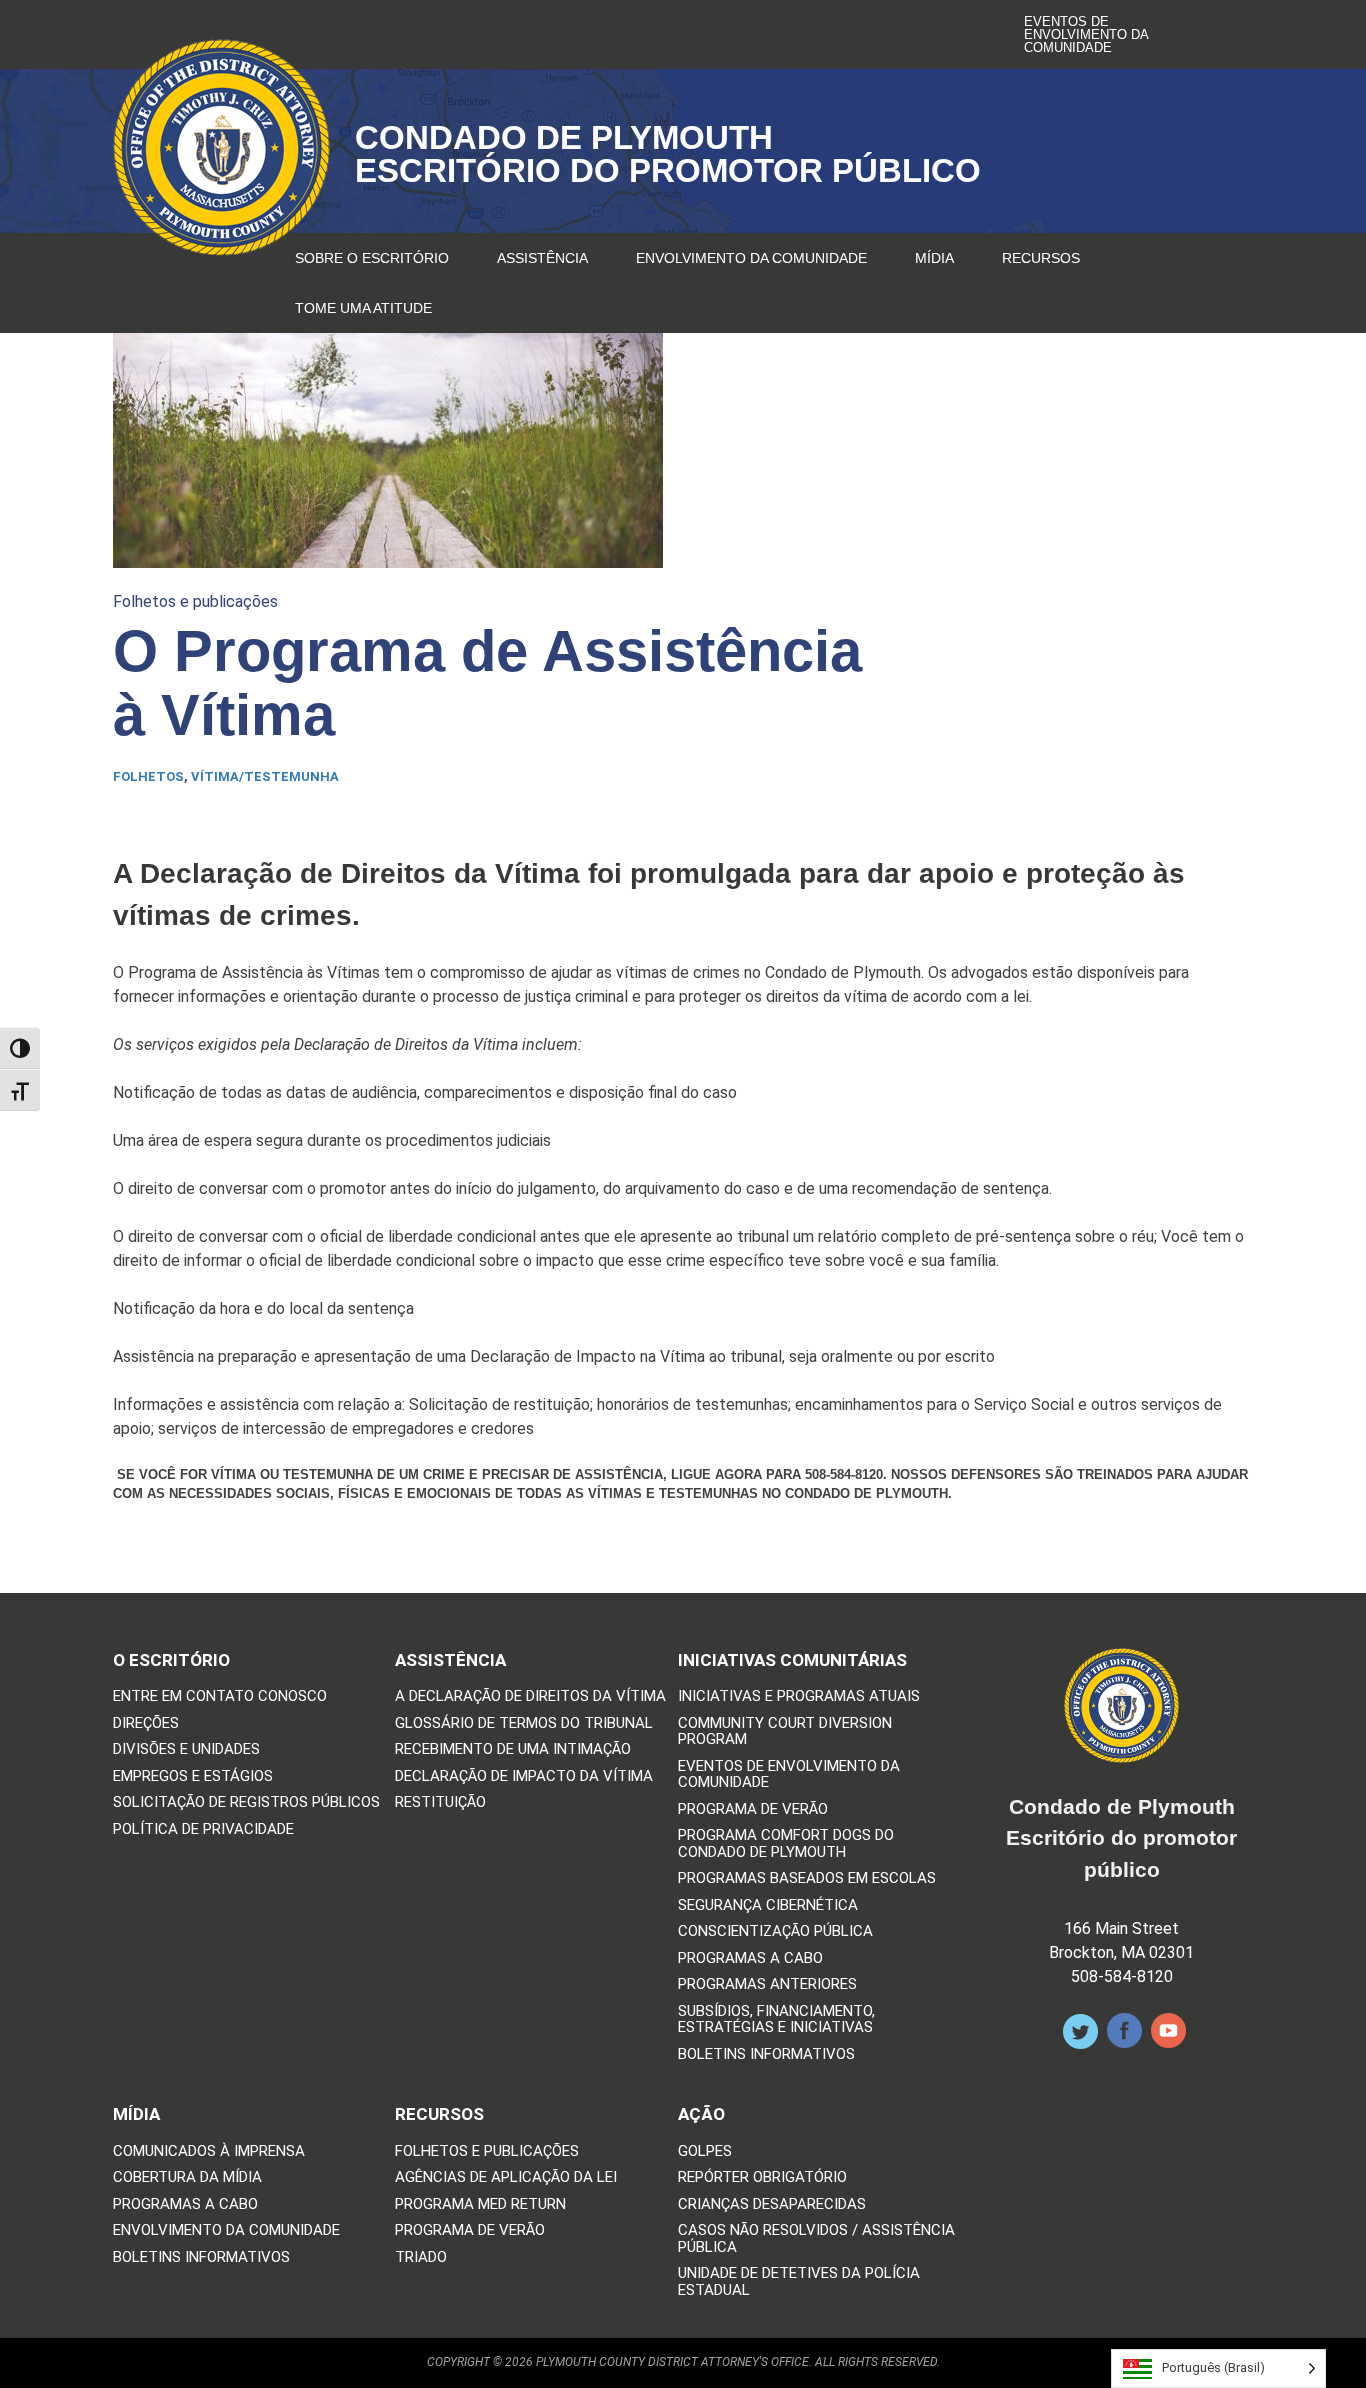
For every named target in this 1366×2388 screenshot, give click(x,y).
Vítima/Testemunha (265, 776)
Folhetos (148, 776)
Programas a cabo (750, 1958)
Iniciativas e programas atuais (799, 1696)
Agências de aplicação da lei (506, 2177)
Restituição (440, 1802)
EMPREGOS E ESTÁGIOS (193, 1776)
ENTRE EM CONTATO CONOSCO (220, 1696)
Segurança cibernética (768, 1905)
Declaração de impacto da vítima (524, 1776)
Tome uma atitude (363, 308)
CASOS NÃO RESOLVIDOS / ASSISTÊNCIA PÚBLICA (816, 2238)
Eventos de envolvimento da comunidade (1086, 34)
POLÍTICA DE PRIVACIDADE (203, 1829)
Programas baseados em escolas (807, 1878)
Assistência (542, 258)
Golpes (705, 2151)
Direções (146, 1723)
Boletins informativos (766, 2054)
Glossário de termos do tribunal (524, 1723)
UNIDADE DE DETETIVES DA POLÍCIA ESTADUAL (799, 2281)
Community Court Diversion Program (785, 1731)
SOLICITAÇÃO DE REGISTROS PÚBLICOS (246, 1802)
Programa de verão (753, 1809)
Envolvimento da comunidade (751, 258)
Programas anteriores (767, 1984)
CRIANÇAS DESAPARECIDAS (772, 2204)
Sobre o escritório (372, 258)
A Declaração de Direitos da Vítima (530, 1696)
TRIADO (421, 2257)
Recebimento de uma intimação (513, 1749)
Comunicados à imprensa (209, 2151)
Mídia (934, 258)
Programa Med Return (480, 2204)
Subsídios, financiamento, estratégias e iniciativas (776, 2019)
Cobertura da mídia (187, 2177)
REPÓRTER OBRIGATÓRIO (762, 2177)
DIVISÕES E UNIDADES (186, 1749)
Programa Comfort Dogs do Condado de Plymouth (786, 1843)
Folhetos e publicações (195, 601)
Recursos (1041, 258)
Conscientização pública (775, 1931)
